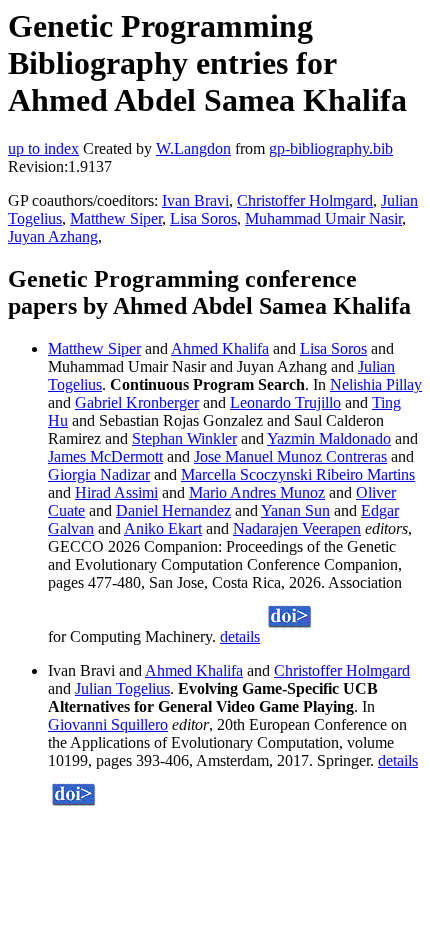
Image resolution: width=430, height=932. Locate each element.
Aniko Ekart (163, 528)
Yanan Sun (295, 510)
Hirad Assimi (116, 492)
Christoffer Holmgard (305, 200)
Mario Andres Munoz (257, 492)
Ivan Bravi (195, 200)
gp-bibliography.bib (331, 148)
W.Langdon (193, 148)
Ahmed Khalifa (220, 348)
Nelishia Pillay (376, 384)
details (240, 636)
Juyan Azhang (53, 236)
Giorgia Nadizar (99, 474)
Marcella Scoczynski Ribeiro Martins (298, 474)
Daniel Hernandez (173, 510)
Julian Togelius (122, 688)
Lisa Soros (203, 218)
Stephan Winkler (184, 438)
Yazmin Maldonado (329, 438)
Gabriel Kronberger (137, 402)
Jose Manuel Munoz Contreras (290, 456)
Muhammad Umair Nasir (323, 218)
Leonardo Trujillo (285, 402)
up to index (43, 148)
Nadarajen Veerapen (297, 528)
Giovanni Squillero (108, 724)
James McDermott (105, 456)
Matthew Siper (116, 218)
